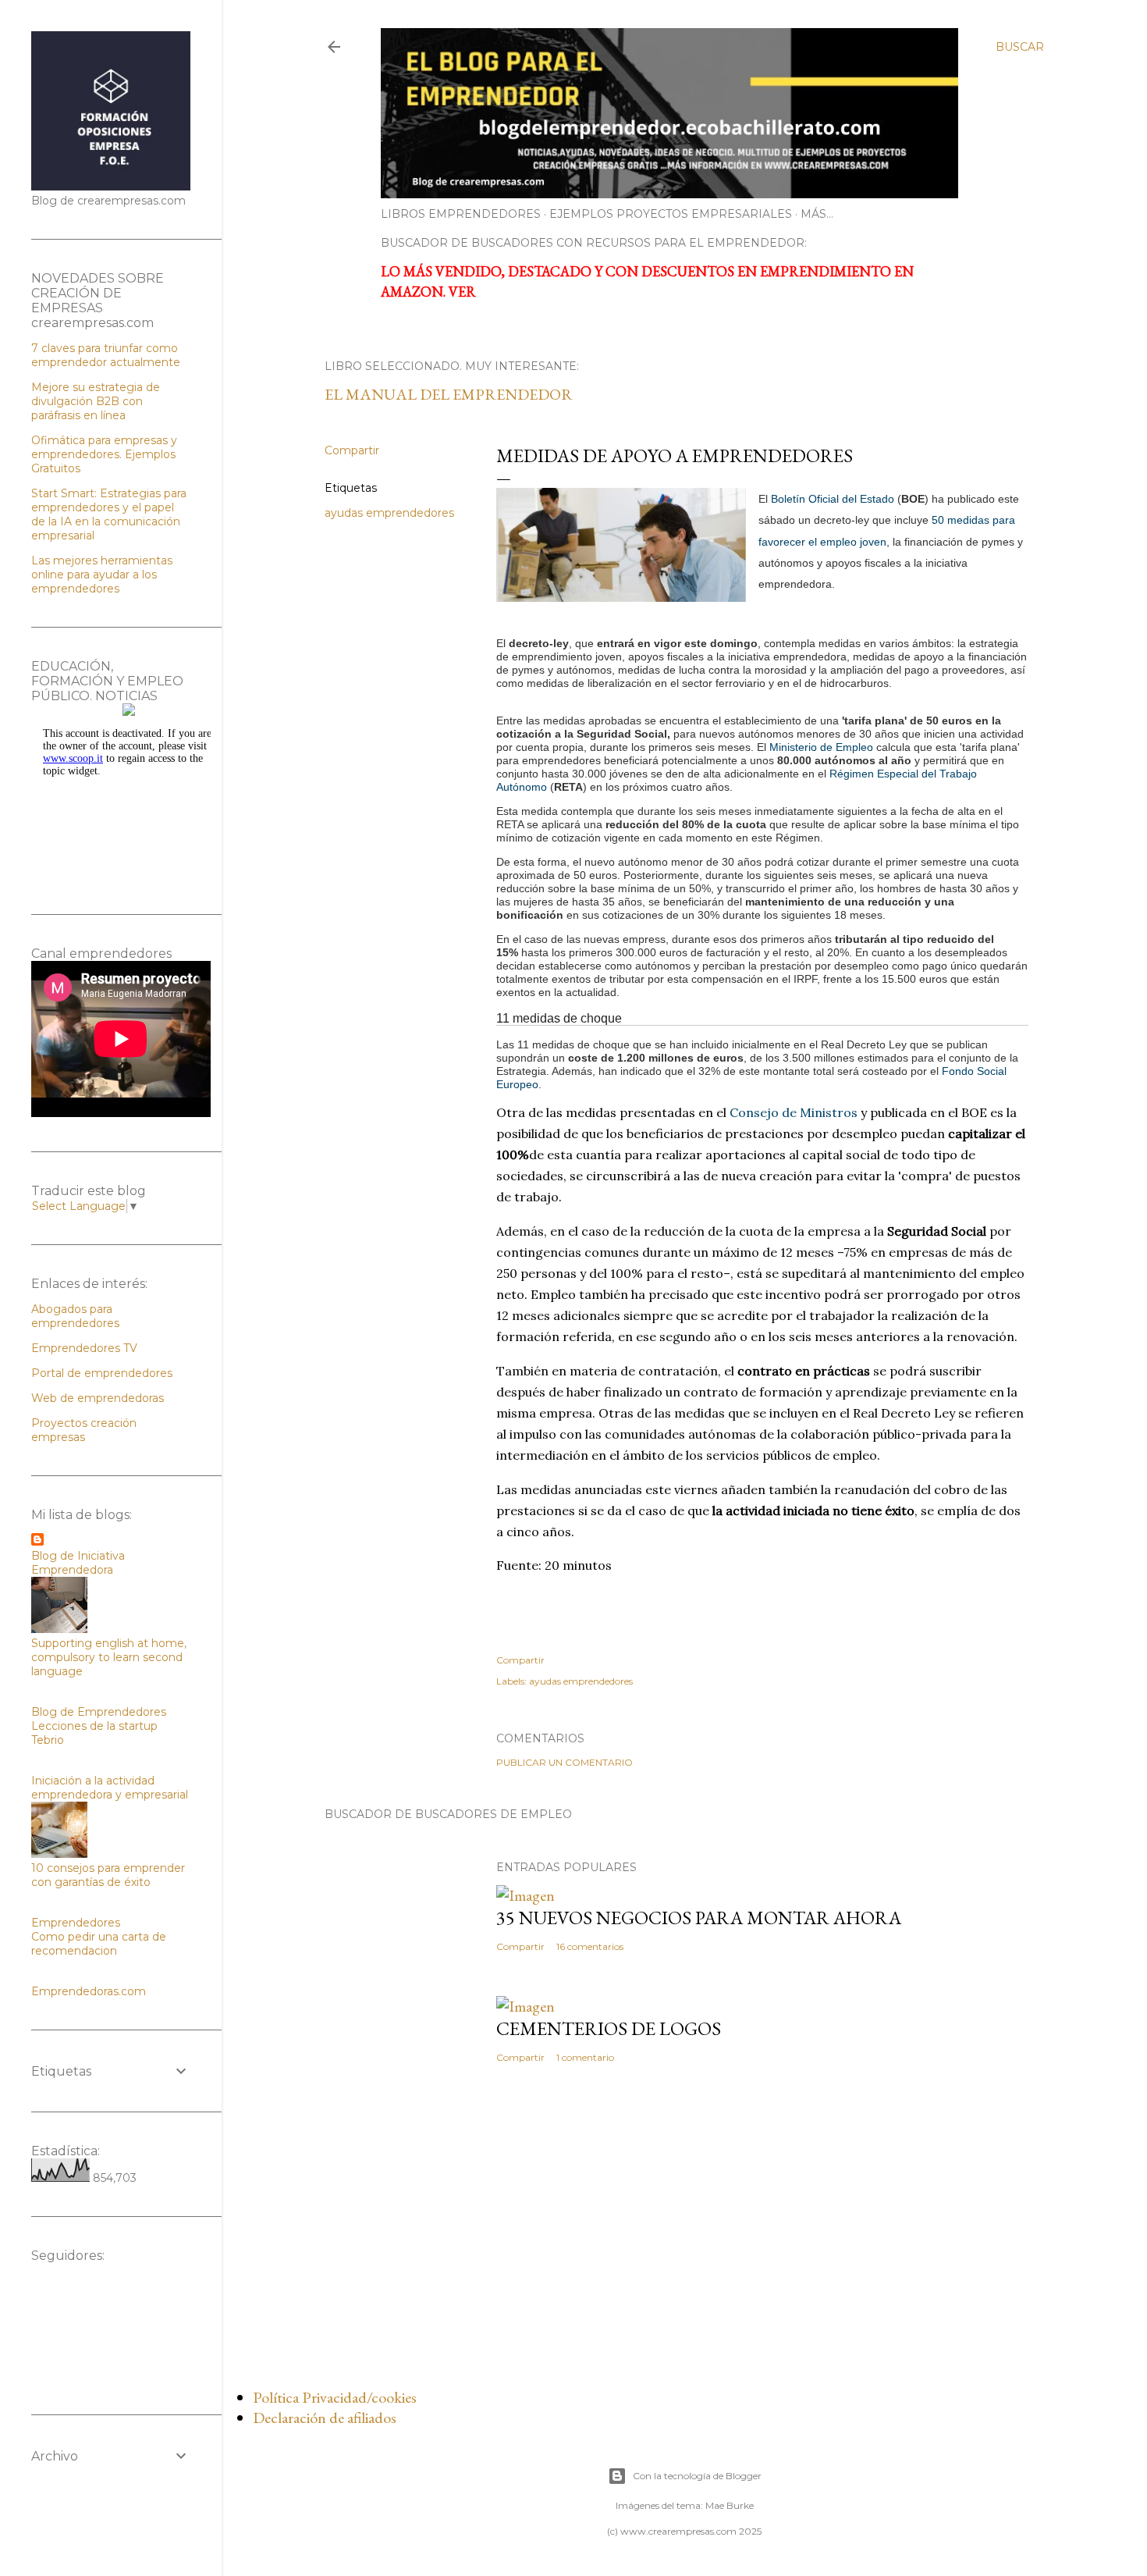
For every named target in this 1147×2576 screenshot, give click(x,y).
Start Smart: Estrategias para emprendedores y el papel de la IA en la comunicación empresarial (109, 514)
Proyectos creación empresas (84, 1430)
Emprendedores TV (84, 1348)
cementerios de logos (609, 2028)
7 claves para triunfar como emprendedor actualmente (106, 355)
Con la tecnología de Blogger (697, 2476)
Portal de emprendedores (102, 1373)
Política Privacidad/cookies (335, 2397)
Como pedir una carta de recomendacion (99, 1944)
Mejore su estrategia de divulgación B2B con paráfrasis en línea (96, 401)
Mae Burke (730, 2505)
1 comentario (585, 2057)
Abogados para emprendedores (75, 1316)
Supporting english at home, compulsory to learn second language (109, 1657)
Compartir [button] (352, 450)
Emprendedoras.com (89, 1991)
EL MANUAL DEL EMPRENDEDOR (449, 394)
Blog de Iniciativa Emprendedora (78, 1563)
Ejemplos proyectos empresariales (671, 214)
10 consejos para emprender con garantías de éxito (108, 1875)
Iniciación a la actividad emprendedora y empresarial (110, 1788)
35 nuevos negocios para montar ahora (699, 1918)
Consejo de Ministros (794, 1112)
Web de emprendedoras (98, 1398)
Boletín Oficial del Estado (833, 499)
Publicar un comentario (565, 1762)
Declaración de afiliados (325, 2418)
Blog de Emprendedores (99, 1712)
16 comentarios (590, 1946)
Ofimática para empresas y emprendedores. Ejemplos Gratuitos (104, 454)
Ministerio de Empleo (821, 747)
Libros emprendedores (461, 214)
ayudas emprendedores (389, 513)
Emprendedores (76, 1923)
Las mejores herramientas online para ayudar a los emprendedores (102, 575)
